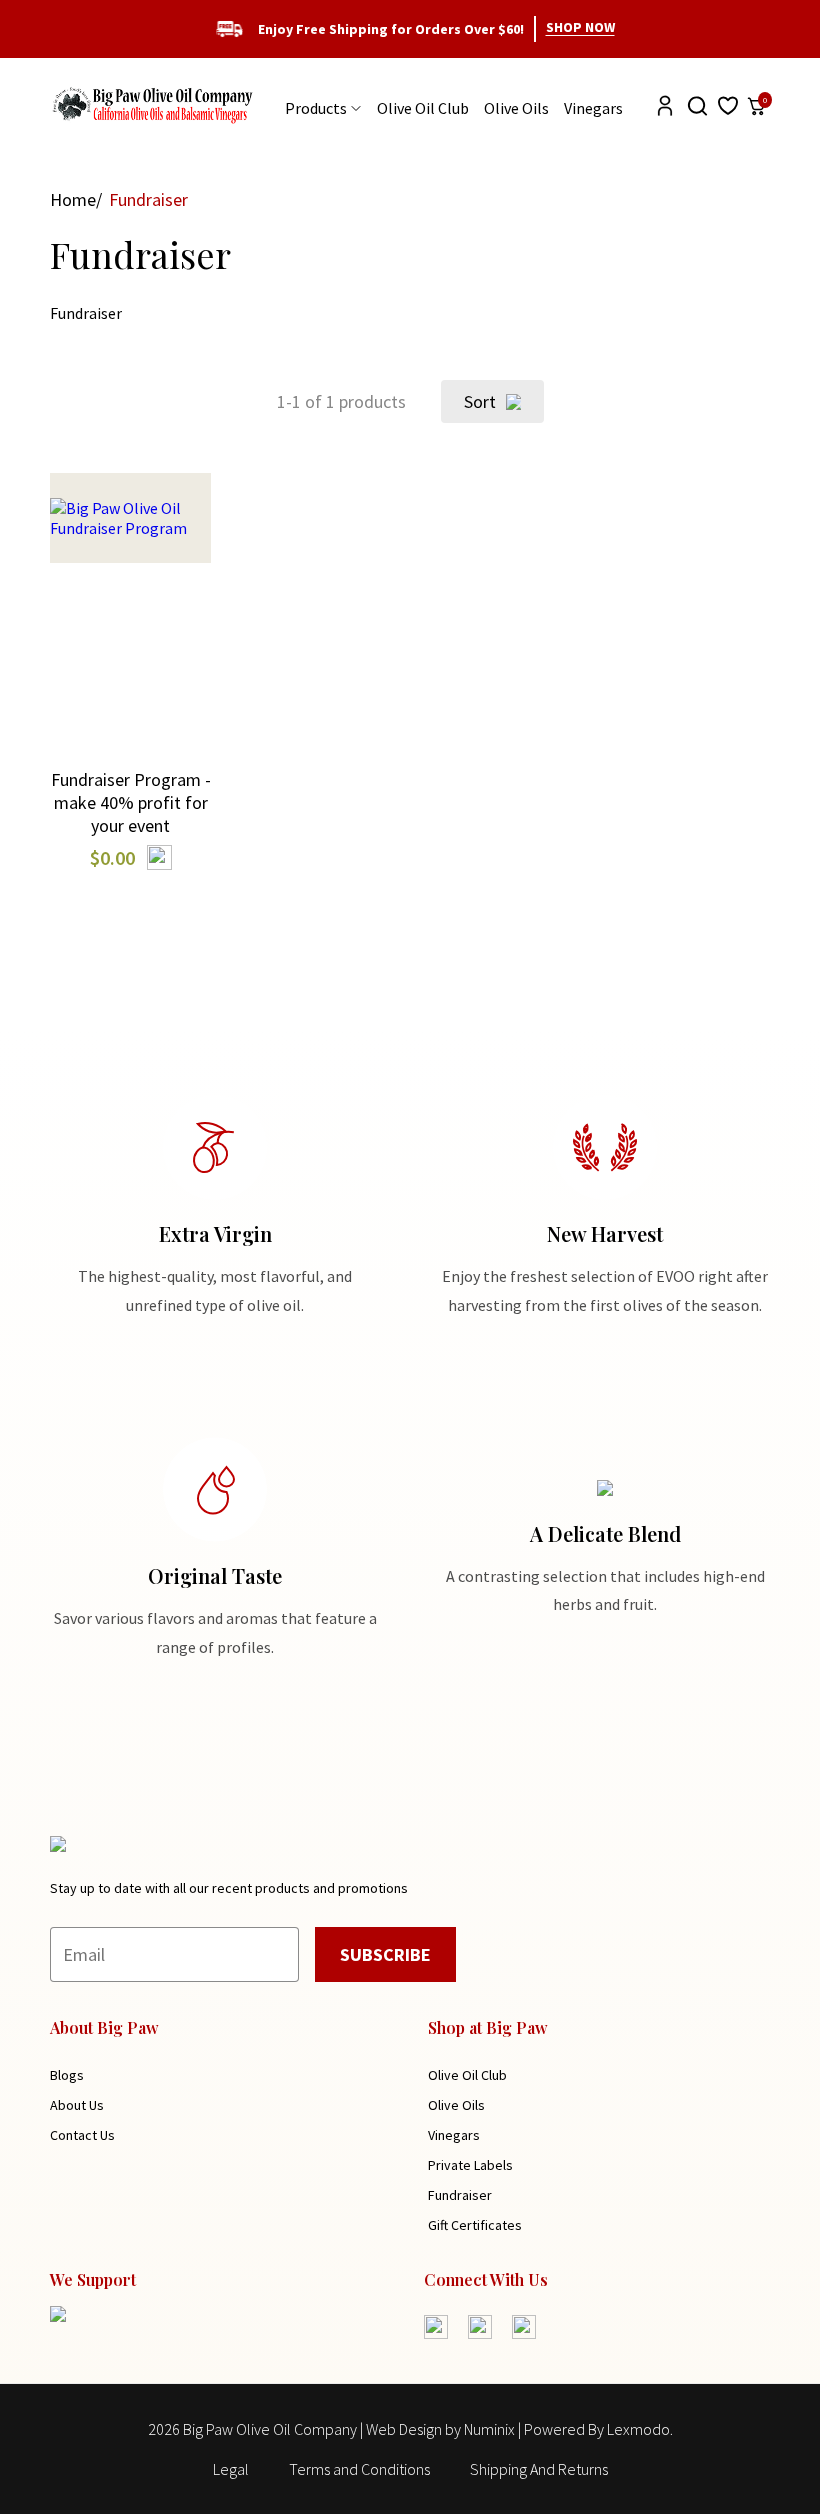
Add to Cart (131, 577)
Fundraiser (460, 2195)
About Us (77, 2105)
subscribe (385, 1954)
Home (73, 199)
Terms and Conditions (359, 2469)
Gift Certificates (475, 2225)
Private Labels (470, 2165)
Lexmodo (638, 2429)
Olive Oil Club (423, 108)
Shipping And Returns (539, 2469)
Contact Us (82, 2135)
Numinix (489, 2429)
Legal (231, 2469)
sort (480, 401)
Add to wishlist (130, 666)
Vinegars (593, 108)
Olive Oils (516, 108)
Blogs (67, 2075)
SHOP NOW (580, 27)
